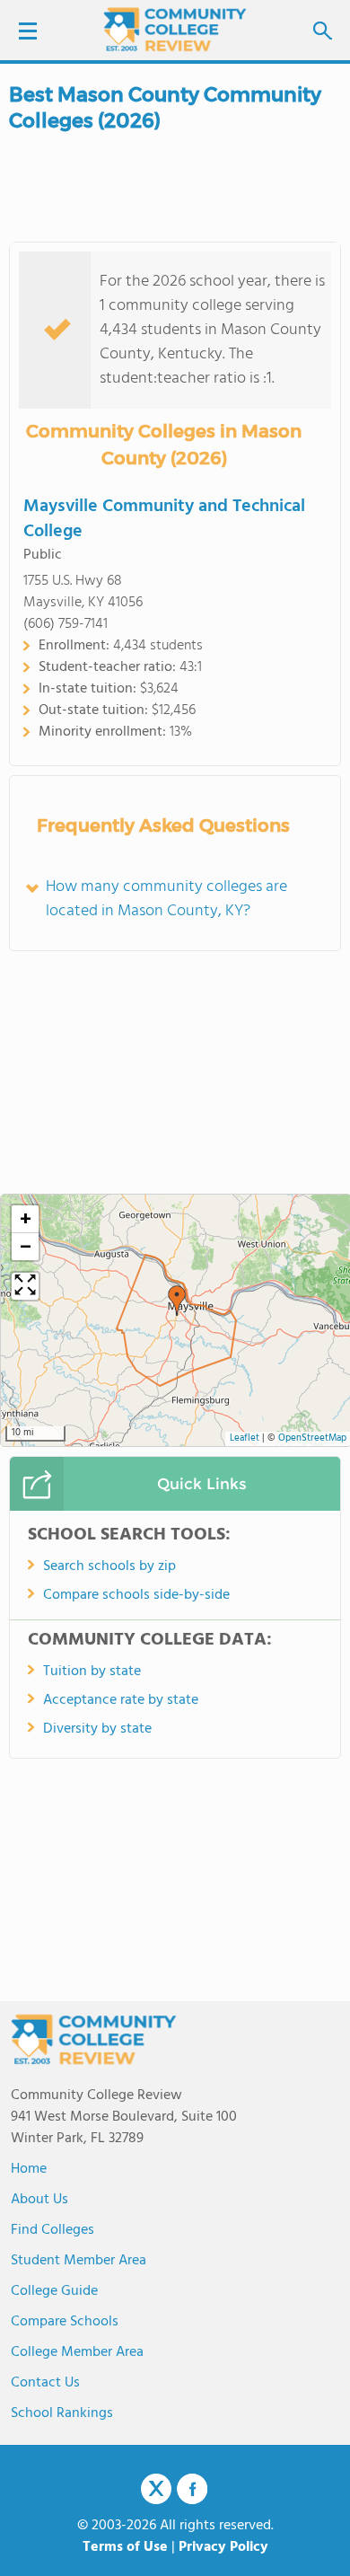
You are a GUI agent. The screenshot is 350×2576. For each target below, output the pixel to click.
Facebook (192, 2489)
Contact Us (45, 2383)
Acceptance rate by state (121, 1700)
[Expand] (25, 1286)
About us (39, 2200)
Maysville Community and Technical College (164, 519)
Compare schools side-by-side (136, 1595)
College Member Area (77, 2352)
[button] (177, 1301)
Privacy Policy (223, 2547)
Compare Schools (65, 2322)
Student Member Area (79, 2261)
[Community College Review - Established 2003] (175, 29)
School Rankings (62, 2413)
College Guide (54, 2291)
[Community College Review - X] (156, 2490)
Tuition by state (92, 1672)
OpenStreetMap (312, 1438)
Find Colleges (52, 2230)
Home (29, 2169)
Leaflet (245, 1438)
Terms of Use (125, 2547)
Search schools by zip (109, 1566)
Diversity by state (97, 1729)
